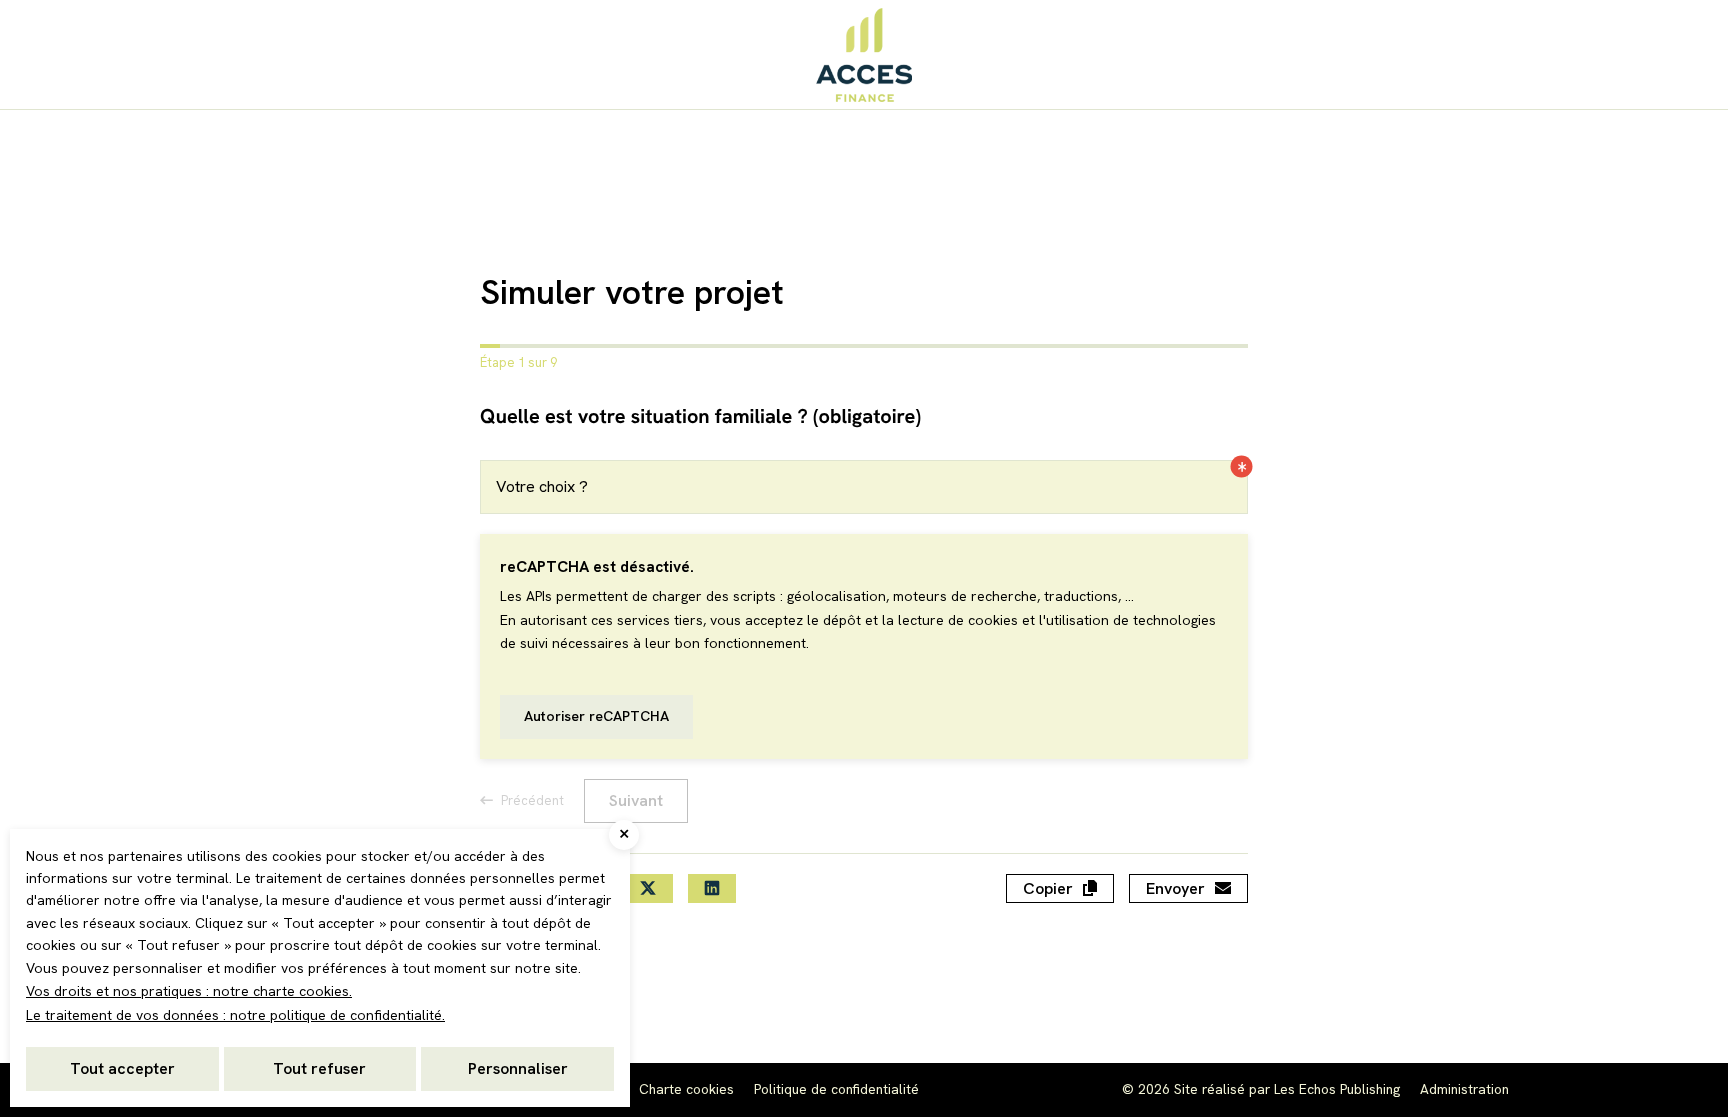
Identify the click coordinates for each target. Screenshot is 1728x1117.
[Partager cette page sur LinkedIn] (712, 888)
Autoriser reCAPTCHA (596, 716)
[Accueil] (863, 54)
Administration (1464, 1089)
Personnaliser (518, 1068)
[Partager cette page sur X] (648, 888)
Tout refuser (319, 1068)
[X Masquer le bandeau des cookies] (624, 835)
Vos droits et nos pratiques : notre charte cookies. (189, 991)
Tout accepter (122, 1068)
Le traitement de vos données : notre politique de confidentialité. (235, 1015)
